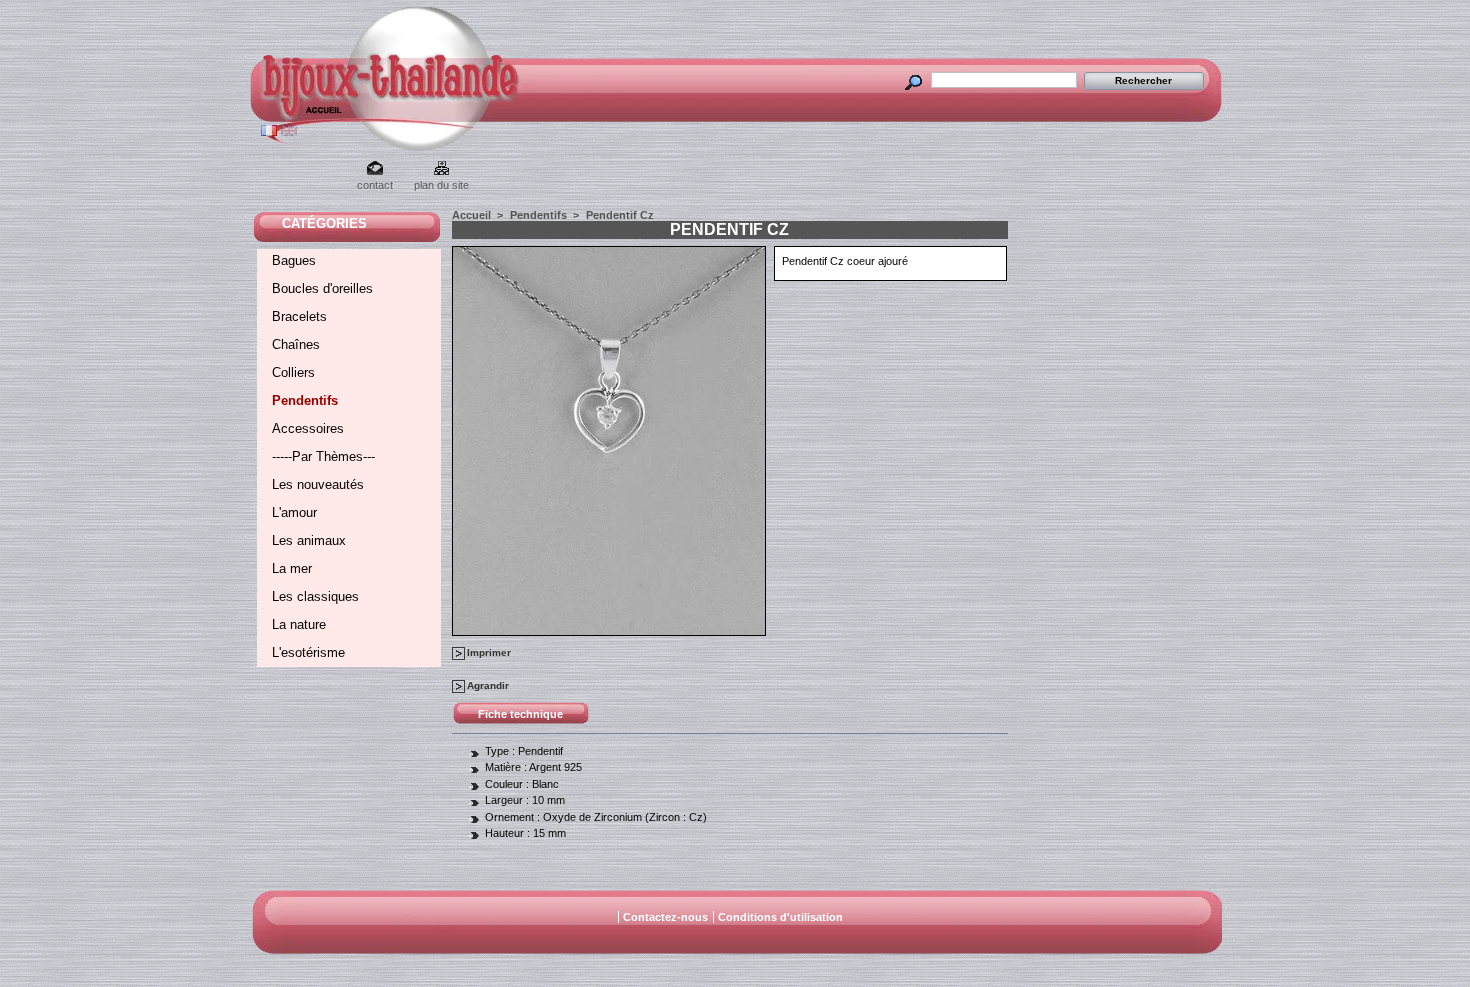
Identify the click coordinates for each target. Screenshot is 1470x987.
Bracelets (299, 316)
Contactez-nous (665, 917)
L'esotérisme (308, 652)
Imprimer (489, 652)
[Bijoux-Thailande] (303, 115)
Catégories (324, 223)
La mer (292, 568)
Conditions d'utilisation (780, 917)
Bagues (294, 260)
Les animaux (309, 540)
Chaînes (296, 344)
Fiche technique (520, 714)
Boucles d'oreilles (322, 288)
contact (375, 185)
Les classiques (315, 596)
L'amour (294, 512)
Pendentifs (305, 400)
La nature (299, 624)
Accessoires (308, 428)
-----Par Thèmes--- (323, 456)
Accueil (471, 215)
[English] (289, 132)
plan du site (441, 185)
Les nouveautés (318, 484)
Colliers (293, 372)
